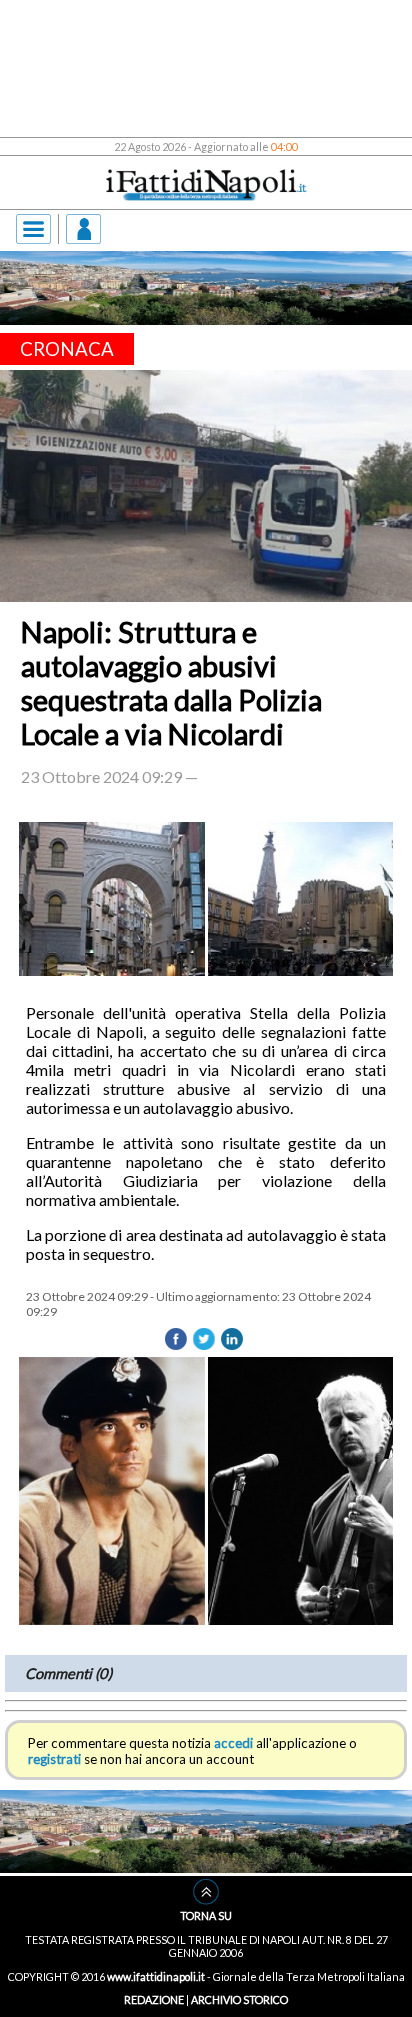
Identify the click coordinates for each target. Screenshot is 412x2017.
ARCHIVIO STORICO (239, 1999)
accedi (233, 1743)
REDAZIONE (154, 1999)
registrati (54, 1759)
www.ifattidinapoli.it (156, 1976)
